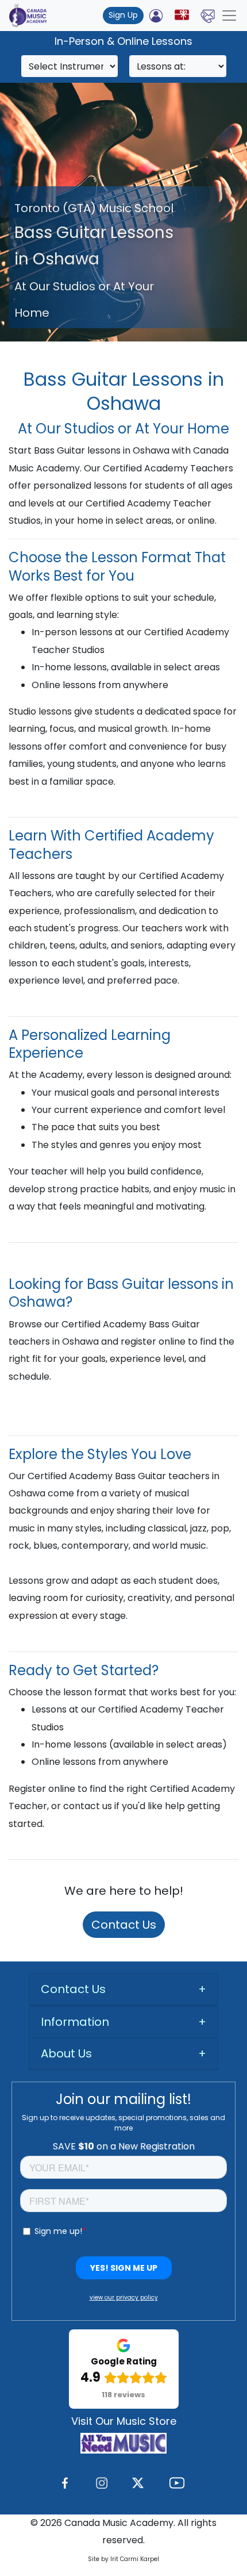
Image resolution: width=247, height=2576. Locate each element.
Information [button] (75, 2022)
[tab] (123, 1989)
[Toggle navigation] (229, 16)
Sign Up (123, 15)
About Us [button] (66, 2053)
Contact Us (124, 1925)
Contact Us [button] (73, 1989)
